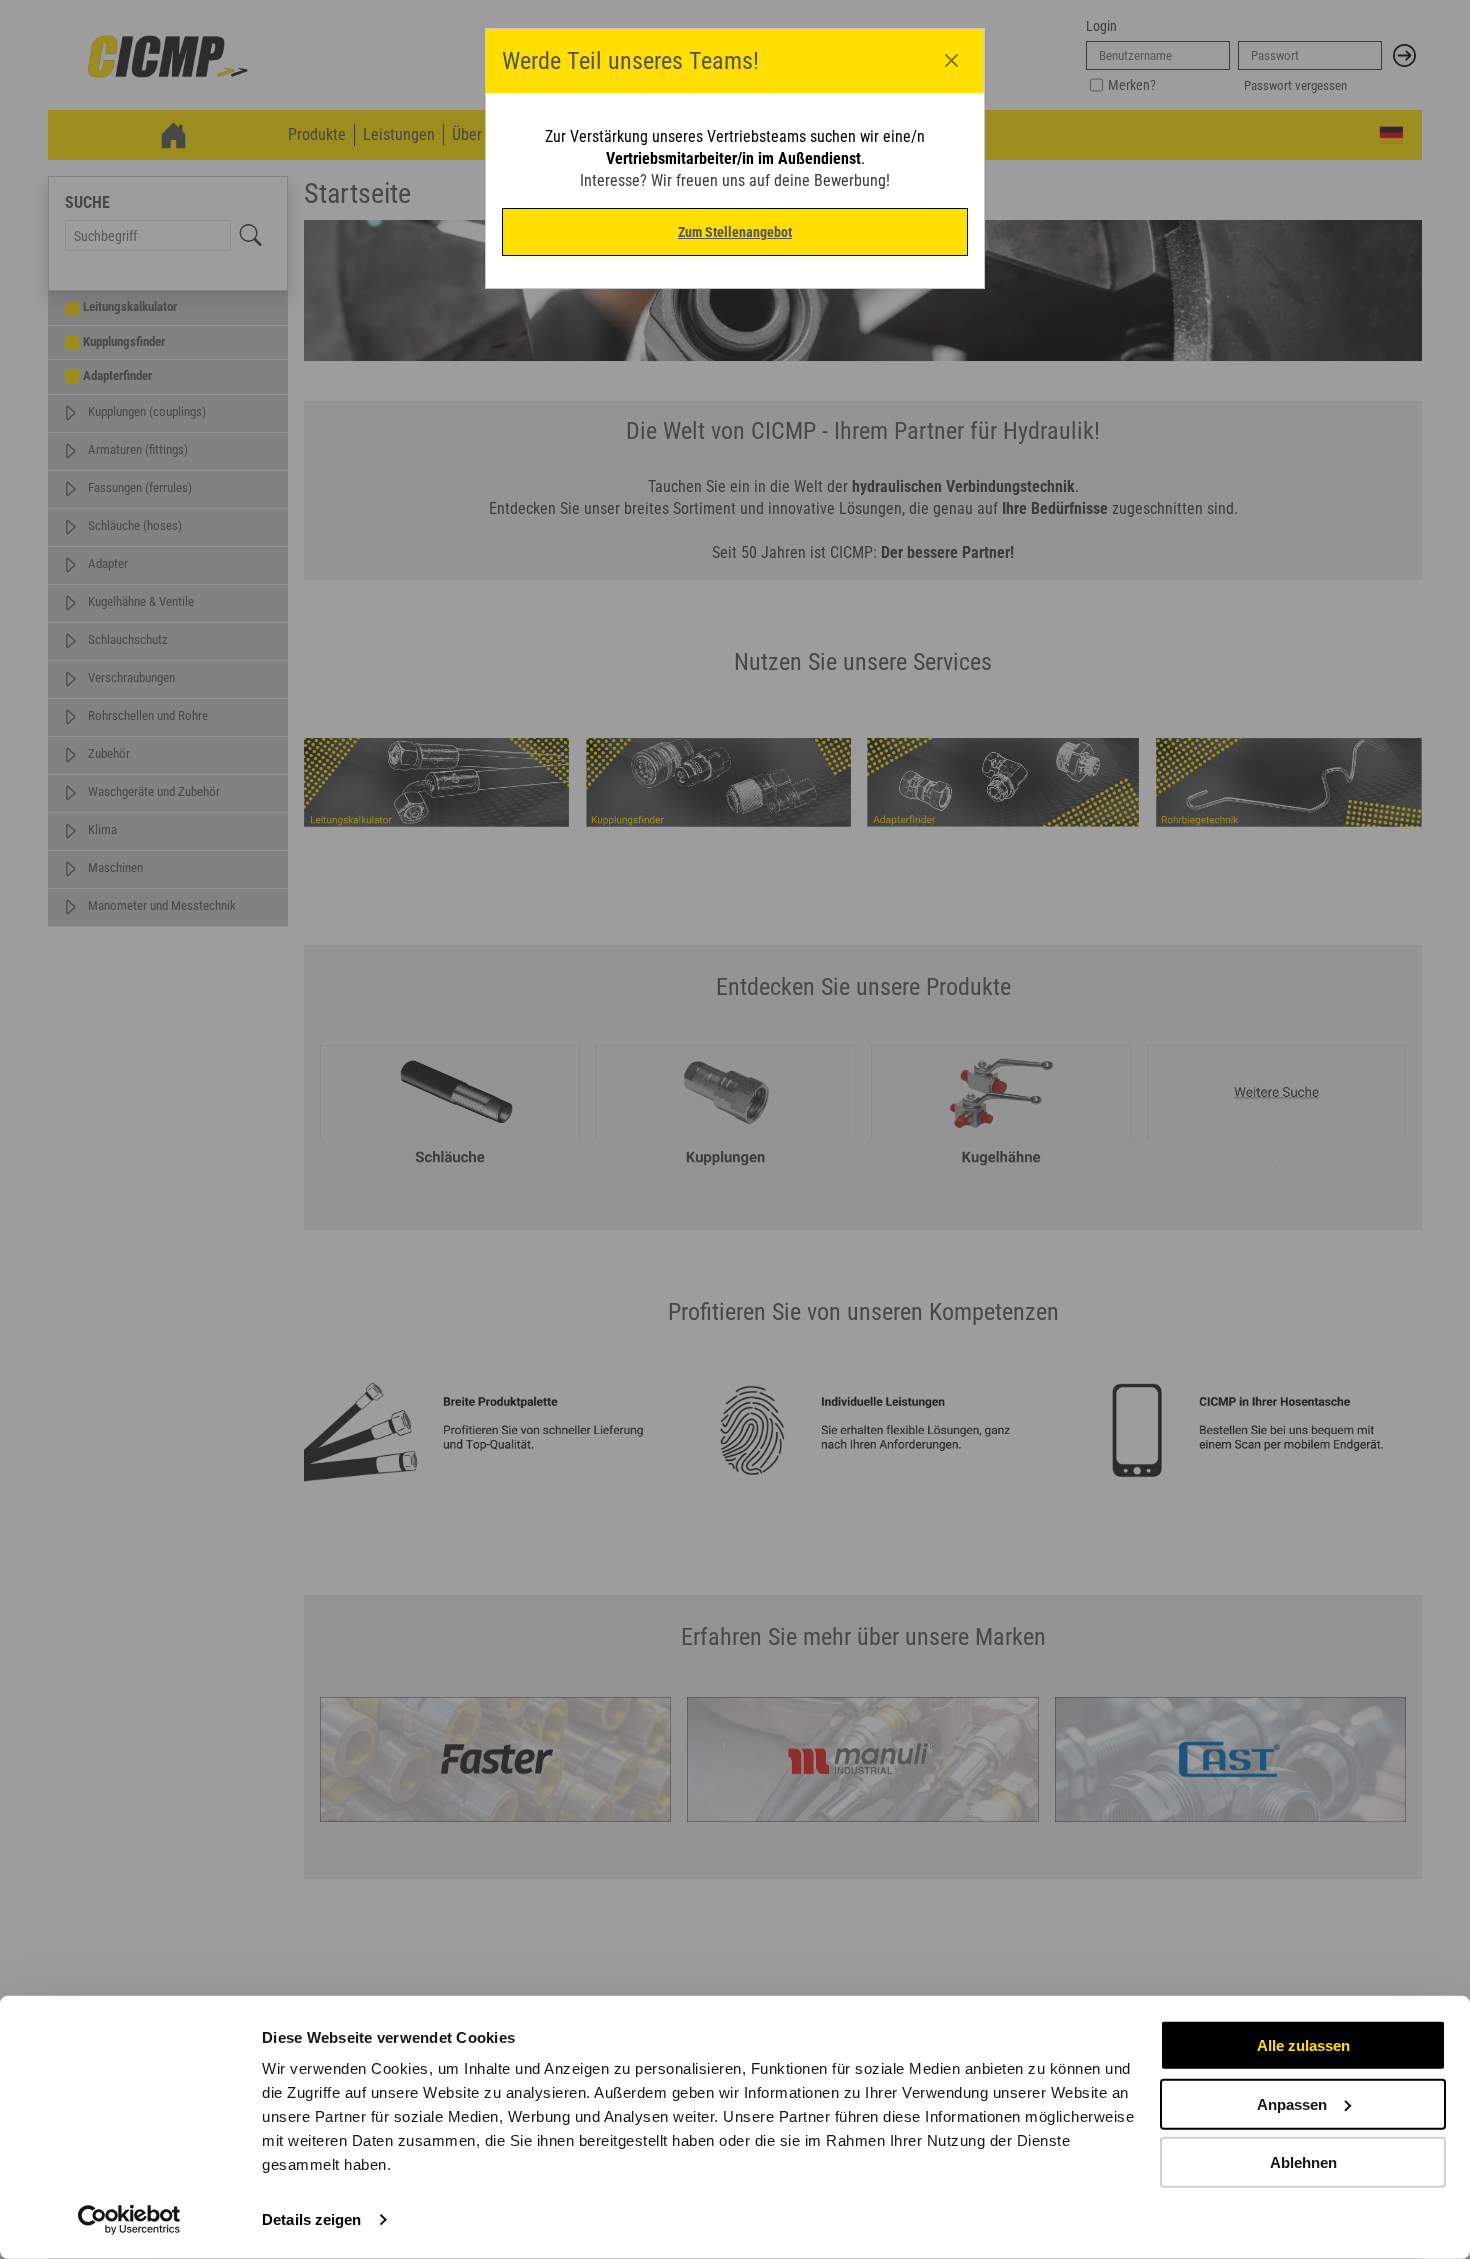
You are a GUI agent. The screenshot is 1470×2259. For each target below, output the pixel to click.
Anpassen (1292, 2103)
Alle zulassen (1303, 2045)
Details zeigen (311, 2219)
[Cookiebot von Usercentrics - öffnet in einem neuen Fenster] (129, 2220)
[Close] (952, 61)
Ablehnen (1303, 2162)
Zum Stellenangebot (735, 232)
